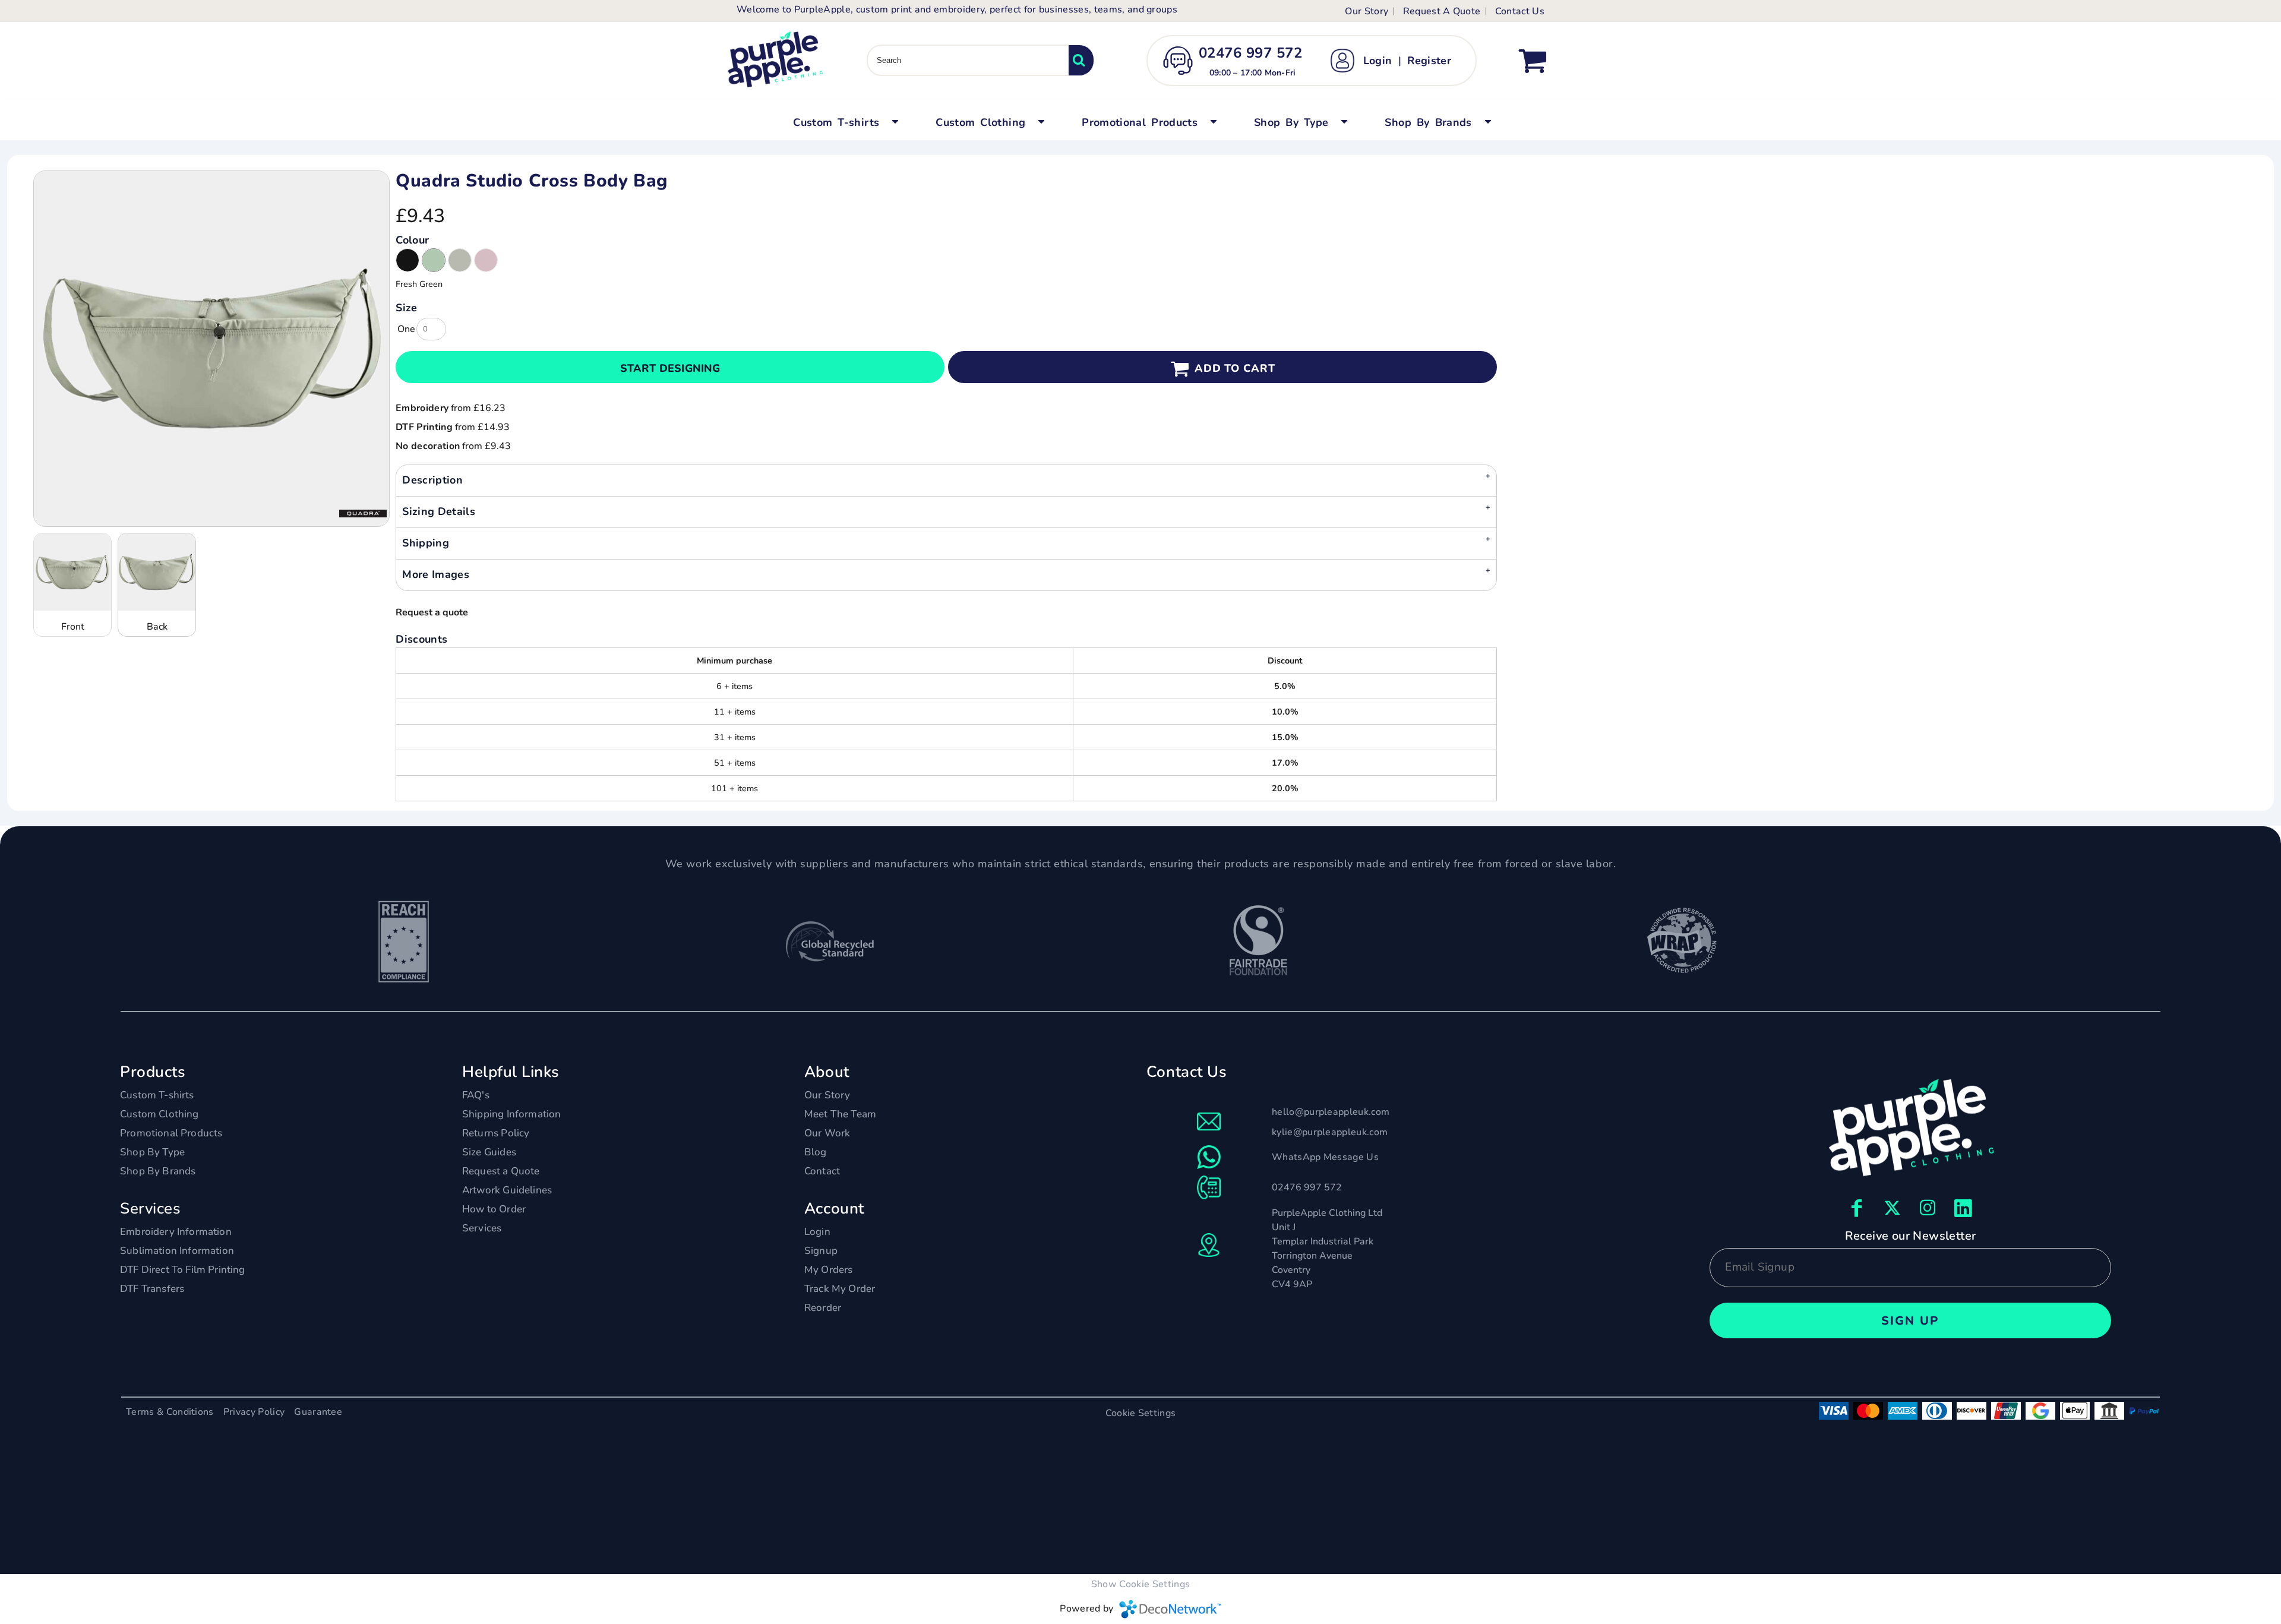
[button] (844, 121)
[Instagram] (1928, 1208)
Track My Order (840, 1289)
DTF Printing (424, 427)
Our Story (1367, 11)
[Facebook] (1857, 1208)
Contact (822, 1171)
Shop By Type (152, 1152)
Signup (821, 1251)
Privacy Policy (254, 1412)
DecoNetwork (1170, 1609)
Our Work (827, 1133)
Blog (816, 1152)
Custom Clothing (159, 1114)
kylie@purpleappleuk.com (1330, 1132)
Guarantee (318, 1412)
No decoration (428, 446)
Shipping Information (511, 1114)
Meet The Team (840, 1114)
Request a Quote (501, 1171)
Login (1378, 61)
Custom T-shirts (157, 1095)
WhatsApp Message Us (1325, 1157)
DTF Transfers (152, 1289)
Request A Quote (1442, 11)
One (406, 329)
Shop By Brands (158, 1171)
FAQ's (476, 1095)
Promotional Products (171, 1133)
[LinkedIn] (1964, 1208)
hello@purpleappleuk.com (1331, 1112)
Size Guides (489, 1152)
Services (482, 1228)
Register (1429, 61)
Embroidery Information (176, 1232)
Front (73, 627)
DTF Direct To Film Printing (183, 1270)
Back (157, 627)
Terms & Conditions (170, 1412)
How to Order (494, 1209)
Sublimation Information (177, 1251)
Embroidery (422, 408)
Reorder (823, 1308)
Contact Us (1520, 11)
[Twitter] (1893, 1208)
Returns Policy (496, 1133)
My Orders (829, 1270)
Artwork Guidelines (507, 1190)
